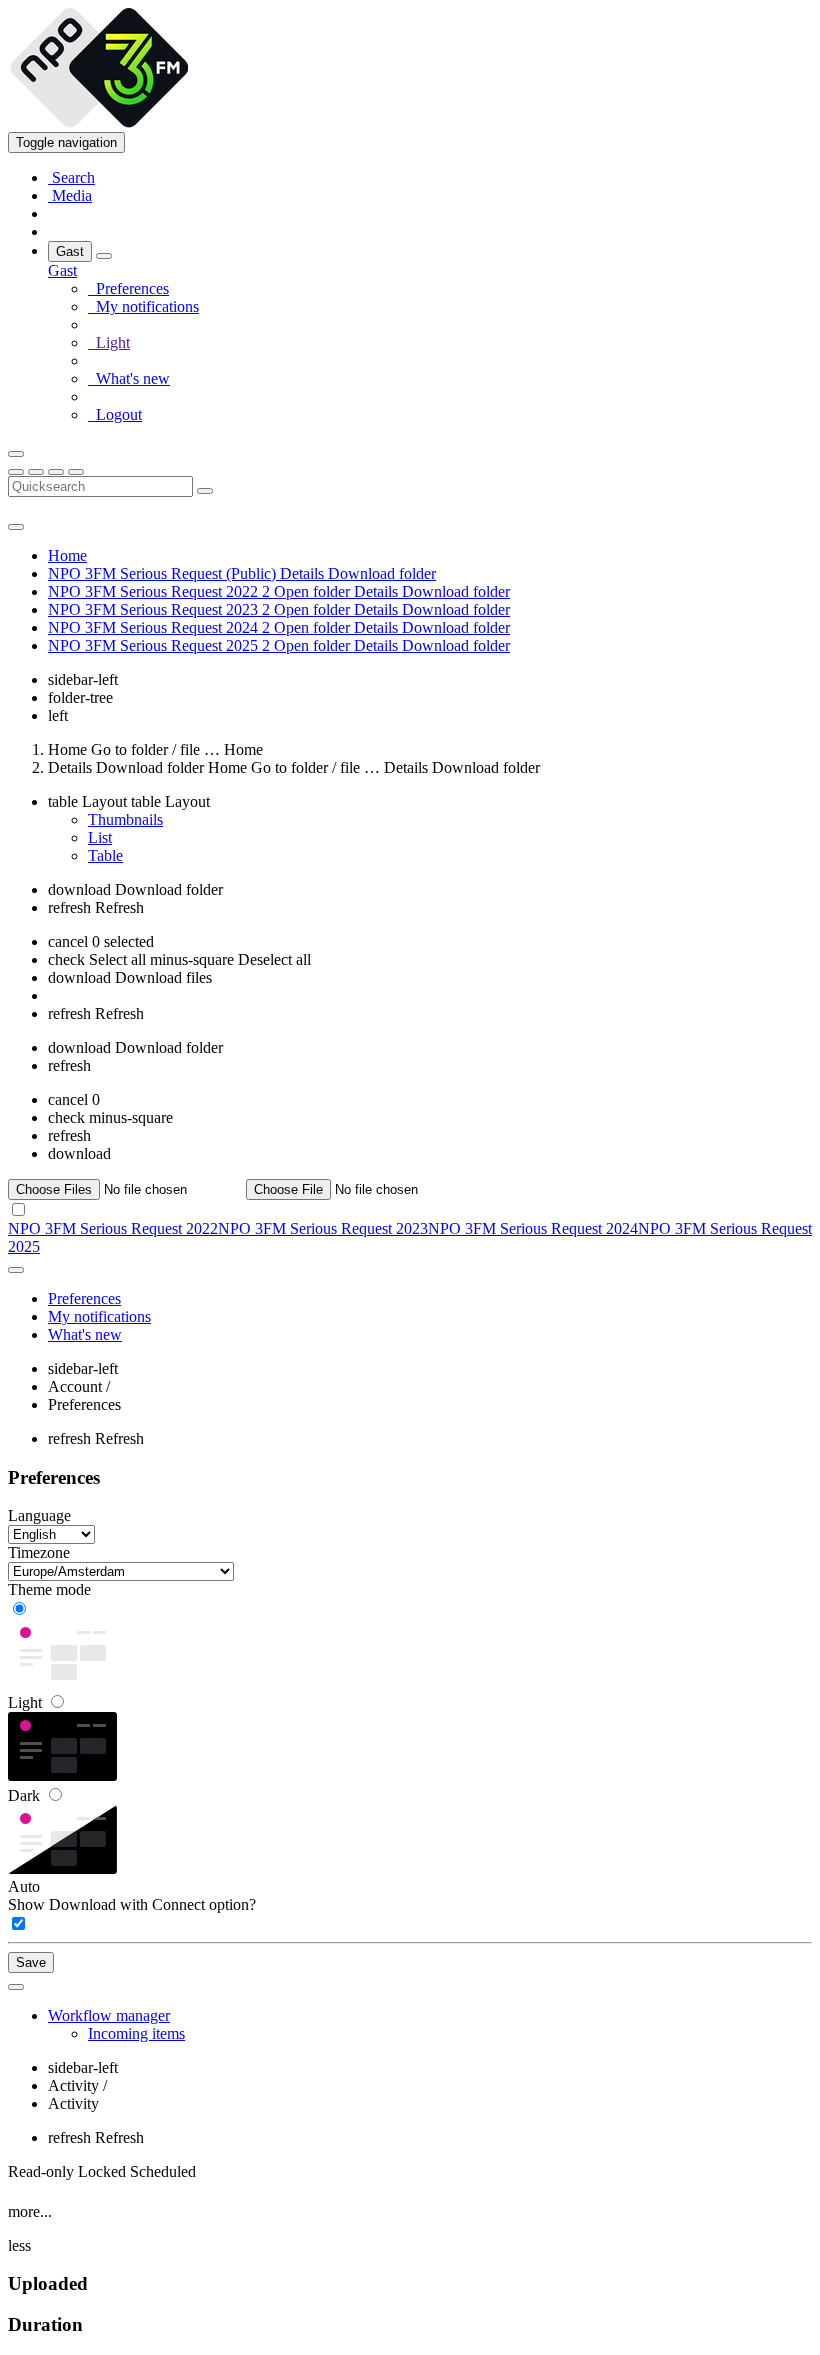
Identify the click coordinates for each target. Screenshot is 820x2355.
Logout (115, 414)
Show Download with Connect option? (132, 1904)
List (100, 837)
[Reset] (56, 472)
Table (105, 855)
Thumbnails (125, 819)
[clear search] (205, 491)
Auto (24, 1886)
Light (27, 1702)
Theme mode (49, 1589)
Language (39, 1515)
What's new (129, 378)
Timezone (39, 1552)
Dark (26, 1795)
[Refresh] (36, 472)
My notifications (143, 306)
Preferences (128, 288)
